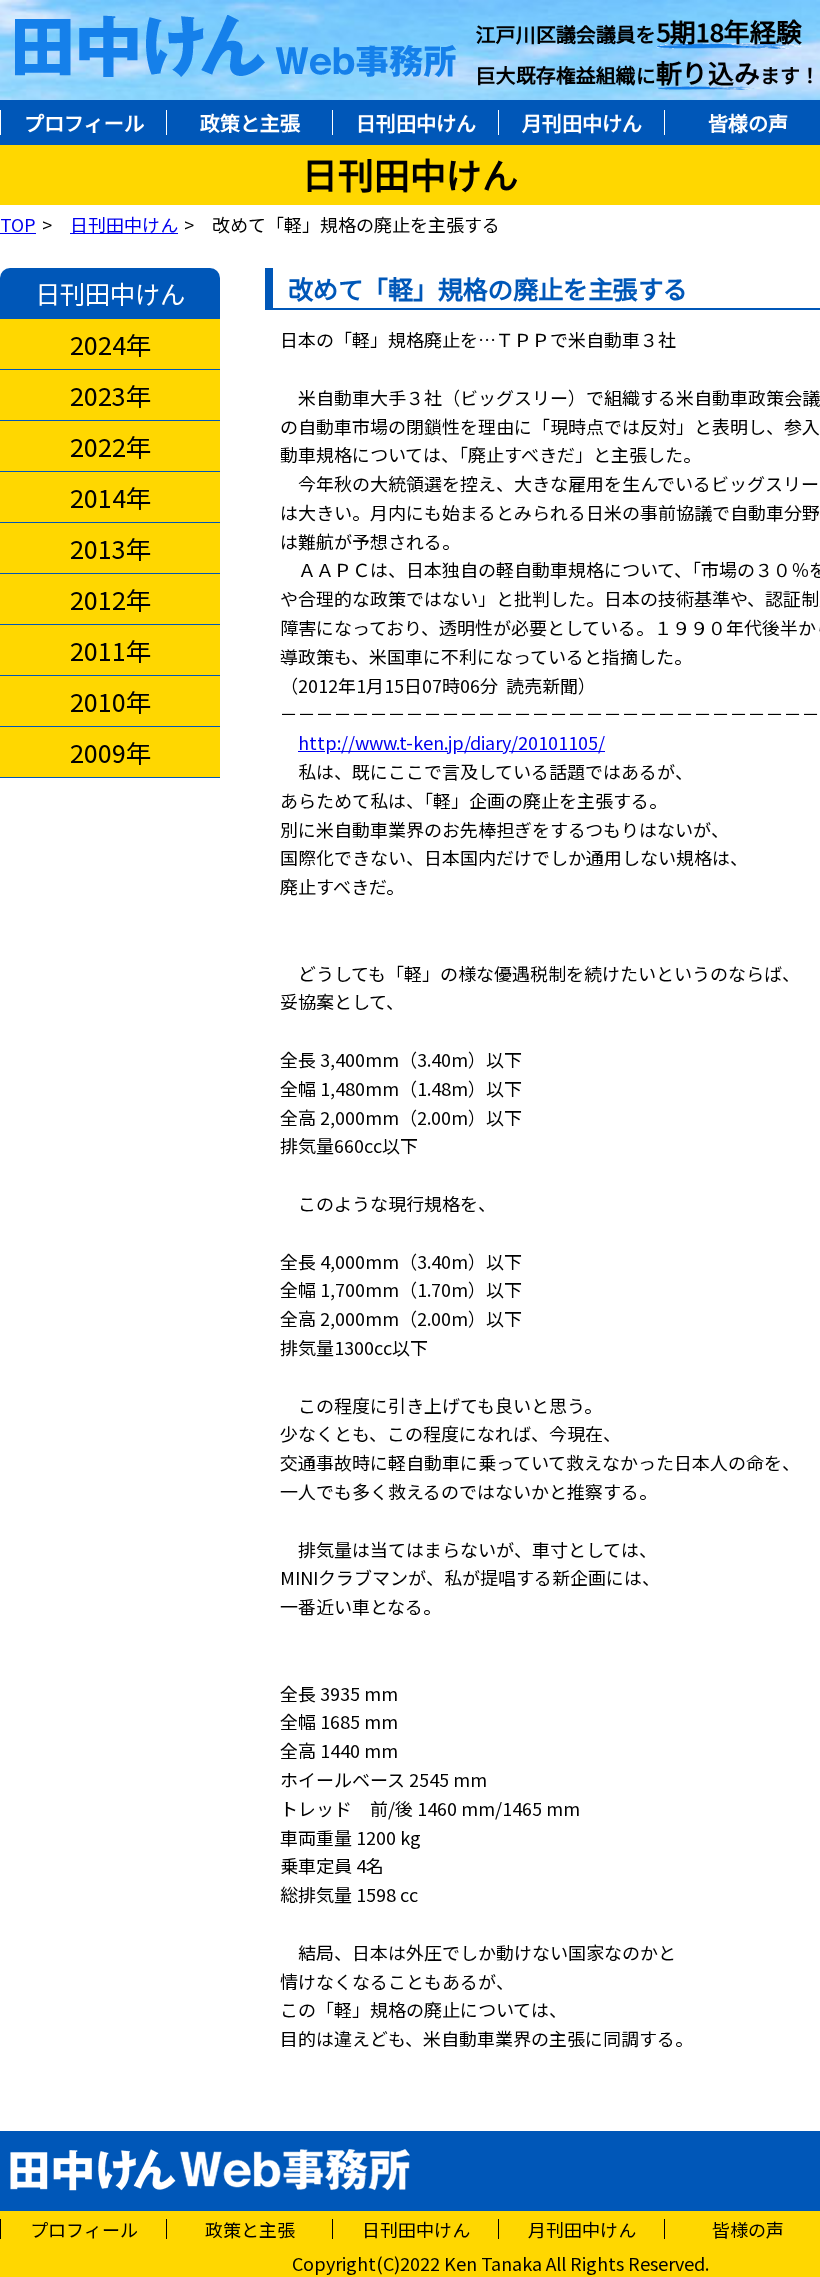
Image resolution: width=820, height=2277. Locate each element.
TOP (18, 224)
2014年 (110, 497)
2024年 (110, 344)
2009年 (110, 752)
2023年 (110, 395)
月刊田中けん (582, 122)
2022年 (110, 446)
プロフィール (84, 122)
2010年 (110, 701)
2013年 (110, 548)
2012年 (110, 599)
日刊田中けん (416, 122)
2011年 (110, 650)
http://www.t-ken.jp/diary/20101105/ (451, 742)
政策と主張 (250, 122)
